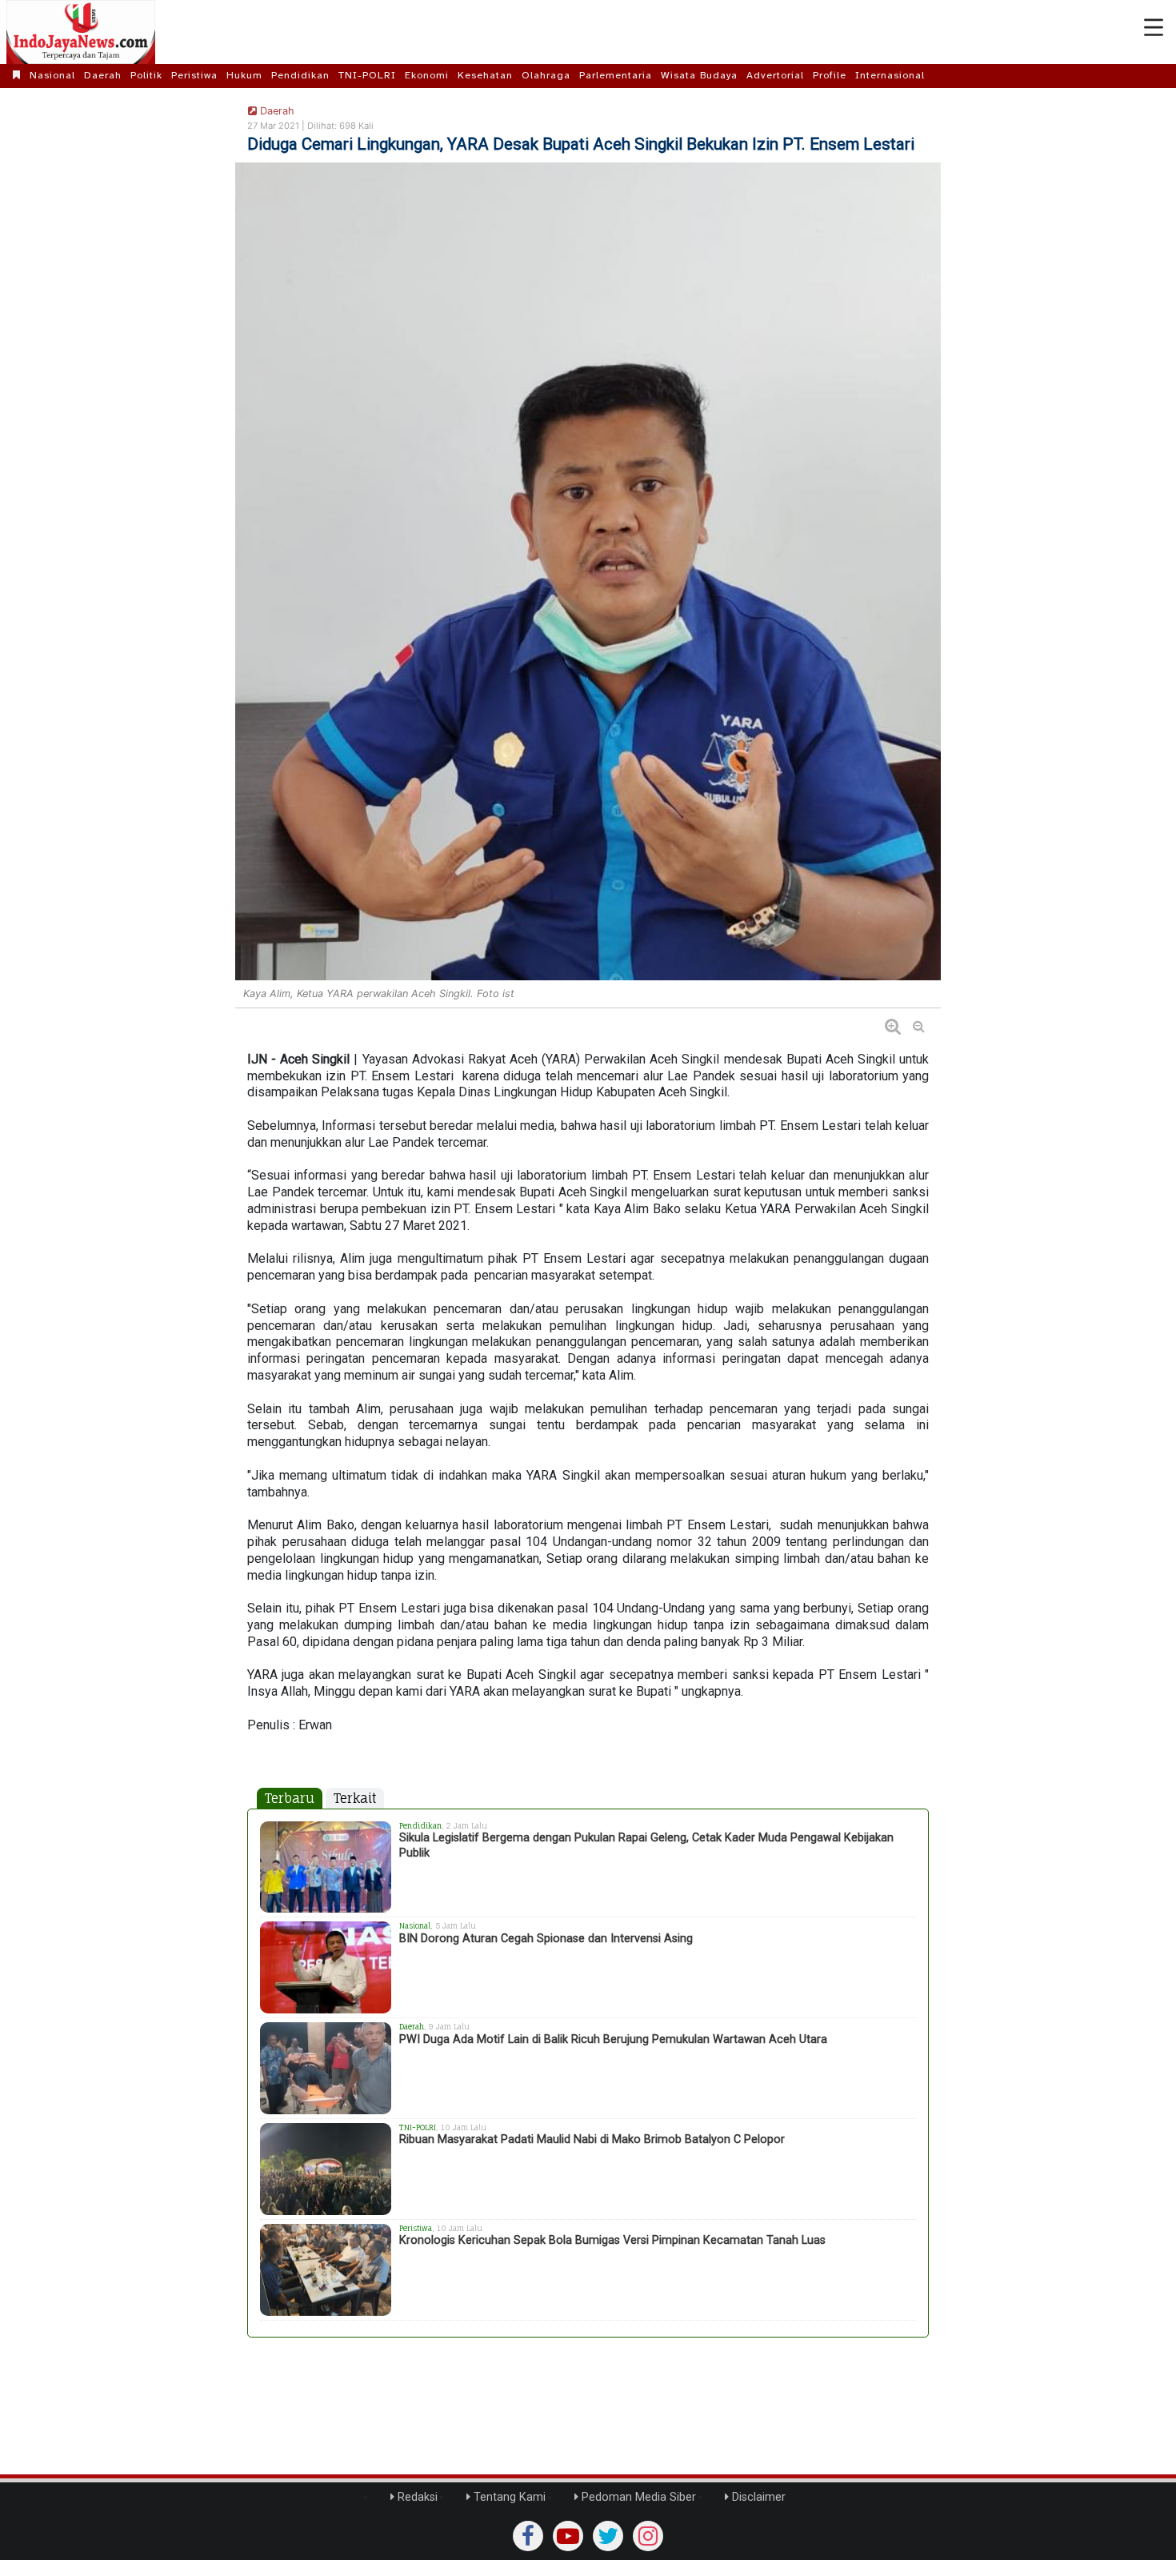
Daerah (103, 75)
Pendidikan (300, 75)
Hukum (244, 75)
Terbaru (290, 1798)
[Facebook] (528, 2536)
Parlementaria (616, 75)
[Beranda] (17, 75)
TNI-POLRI (367, 75)
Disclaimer (757, 2497)
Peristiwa (194, 75)
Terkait (355, 1798)
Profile (830, 75)
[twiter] (608, 2536)
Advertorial (775, 75)
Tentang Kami (508, 2497)
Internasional (890, 75)
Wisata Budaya (699, 75)
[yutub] (568, 2536)
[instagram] (648, 2536)
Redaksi (416, 2497)
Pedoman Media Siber (637, 2497)
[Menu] (1154, 28)
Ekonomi (427, 75)
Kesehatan (485, 75)
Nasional (52, 75)
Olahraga (546, 75)
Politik (146, 75)
